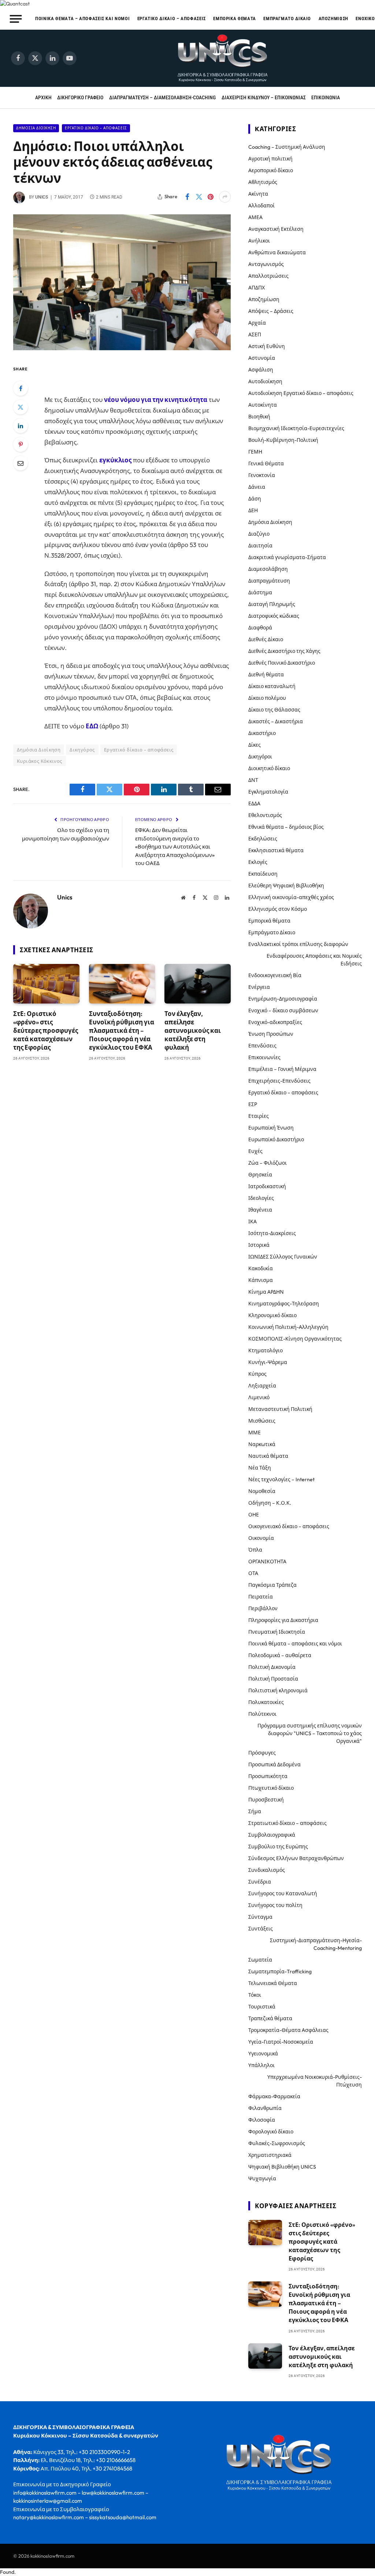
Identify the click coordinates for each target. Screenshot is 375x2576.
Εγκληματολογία (268, 792)
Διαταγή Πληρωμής (272, 604)
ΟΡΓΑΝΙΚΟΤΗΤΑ (267, 1562)
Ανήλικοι (259, 241)
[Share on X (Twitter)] (199, 197)
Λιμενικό (259, 1397)
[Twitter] (21, 407)
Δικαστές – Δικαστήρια (276, 721)
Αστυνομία (262, 358)
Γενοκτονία (262, 475)
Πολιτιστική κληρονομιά (278, 1690)
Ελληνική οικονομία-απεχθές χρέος (291, 897)
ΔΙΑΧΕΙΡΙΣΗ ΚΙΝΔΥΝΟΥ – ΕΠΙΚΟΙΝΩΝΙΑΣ (264, 97)
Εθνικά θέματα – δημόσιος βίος (286, 827)
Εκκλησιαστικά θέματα (276, 850)
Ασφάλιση (261, 370)
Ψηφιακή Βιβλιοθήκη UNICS (282, 2167)
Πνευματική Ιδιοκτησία (277, 1632)
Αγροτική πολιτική (270, 159)
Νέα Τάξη (260, 1468)
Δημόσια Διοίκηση (36, 128)
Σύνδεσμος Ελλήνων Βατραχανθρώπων (296, 1858)
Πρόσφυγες (262, 1753)
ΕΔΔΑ (254, 803)
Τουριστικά (262, 2007)
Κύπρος (257, 1374)
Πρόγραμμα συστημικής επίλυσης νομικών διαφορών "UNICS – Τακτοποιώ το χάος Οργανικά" (310, 1733)
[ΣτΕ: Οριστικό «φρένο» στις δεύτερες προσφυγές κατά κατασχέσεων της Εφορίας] (46, 984)
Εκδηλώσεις (263, 839)
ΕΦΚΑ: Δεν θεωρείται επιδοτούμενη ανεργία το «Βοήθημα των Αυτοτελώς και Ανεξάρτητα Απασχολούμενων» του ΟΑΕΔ (175, 847)
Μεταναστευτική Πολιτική (280, 1409)
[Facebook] (21, 388)
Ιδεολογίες (261, 1198)
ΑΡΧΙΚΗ (43, 97)
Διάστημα (260, 592)
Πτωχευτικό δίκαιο (271, 1788)
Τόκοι (255, 1995)
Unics (42, 197)
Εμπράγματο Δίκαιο (287, 19)
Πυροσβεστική (266, 1800)
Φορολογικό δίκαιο (271, 2132)
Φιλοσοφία (262, 2120)
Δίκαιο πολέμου (267, 698)
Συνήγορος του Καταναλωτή (283, 1893)
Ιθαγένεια (260, 1210)
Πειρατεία (261, 1597)
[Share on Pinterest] (211, 197)
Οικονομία (261, 1538)
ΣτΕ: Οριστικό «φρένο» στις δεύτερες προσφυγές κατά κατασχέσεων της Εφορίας (46, 1030)
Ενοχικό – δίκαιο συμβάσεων (283, 1010)
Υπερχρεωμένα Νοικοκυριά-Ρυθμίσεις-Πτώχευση (315, 2081)
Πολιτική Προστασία (273, 1679)
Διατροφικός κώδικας (274, 616)
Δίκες (255, 745)
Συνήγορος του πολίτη (275, 1905)
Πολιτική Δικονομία (272, 1667)
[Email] (21, 463)
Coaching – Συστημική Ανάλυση (287, 147)
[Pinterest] (21, 444)
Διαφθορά (260, 628)
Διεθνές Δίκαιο (266, 639)
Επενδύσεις (262, 1046)
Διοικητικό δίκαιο (269, 768)
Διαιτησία (260, 546)
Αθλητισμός (263, 182)
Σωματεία (260, 1960)
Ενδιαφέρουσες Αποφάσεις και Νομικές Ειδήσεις (314, 960)
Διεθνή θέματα (266, 675)
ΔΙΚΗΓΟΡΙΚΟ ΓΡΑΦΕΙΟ (80, 97)
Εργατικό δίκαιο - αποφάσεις (96, 128)
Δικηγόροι (260, 757)
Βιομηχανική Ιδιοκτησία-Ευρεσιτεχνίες (296, 428)
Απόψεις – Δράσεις (271, 311)
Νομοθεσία (262, 1491)
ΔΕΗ (253, 510)
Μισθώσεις (262, 1421)
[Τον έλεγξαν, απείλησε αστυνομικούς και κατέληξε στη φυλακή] (198, 984)
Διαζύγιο (259, 534)
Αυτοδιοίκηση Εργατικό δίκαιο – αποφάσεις (301, 393)
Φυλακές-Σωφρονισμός (277, 2143)
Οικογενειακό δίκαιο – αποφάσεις (289, 1526)
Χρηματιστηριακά (270, 2155)
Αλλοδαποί (261, 206)
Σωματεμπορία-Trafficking (280, 1971)
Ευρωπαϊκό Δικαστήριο (276, 1139)
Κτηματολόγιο (266, 1350)
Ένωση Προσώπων (271, 1034)
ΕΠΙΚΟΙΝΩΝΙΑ (326, 97)
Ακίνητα (258, 194)
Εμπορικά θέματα (235, 19)
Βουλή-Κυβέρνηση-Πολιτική (283, 440)
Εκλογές (258, 862)
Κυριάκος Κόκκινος (40, 761)
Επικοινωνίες (264, 1057)
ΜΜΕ (255, 1433)
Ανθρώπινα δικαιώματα (277, 252)
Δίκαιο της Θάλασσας (274, 710)
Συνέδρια (260, 1882)
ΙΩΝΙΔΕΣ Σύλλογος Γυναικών (283, 1257)
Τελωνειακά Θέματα (273, 1983)
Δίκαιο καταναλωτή (272, 686)
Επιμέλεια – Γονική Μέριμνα (282, 1069)
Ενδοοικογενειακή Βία (275, 975)
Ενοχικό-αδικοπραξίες (275, 1022)
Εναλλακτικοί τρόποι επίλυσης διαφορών (298, 944)
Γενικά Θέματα (266, 463)
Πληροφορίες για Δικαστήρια (283, 1620)
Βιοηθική (259, 417)
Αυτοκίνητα (263, 405)
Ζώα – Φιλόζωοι (268, 1163)
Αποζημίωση (333, 19)
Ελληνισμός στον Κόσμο (278, 909)
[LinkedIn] (21, 426)
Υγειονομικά (263, 2054)
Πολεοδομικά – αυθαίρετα (280, 1655)
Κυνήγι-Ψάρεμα (268, 1362)
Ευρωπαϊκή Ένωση (271, 1128)
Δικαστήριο (262, 733)
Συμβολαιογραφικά (272, 1835)
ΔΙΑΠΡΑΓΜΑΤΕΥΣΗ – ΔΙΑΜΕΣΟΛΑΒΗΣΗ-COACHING (162, 97)
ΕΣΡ (253, 1104)
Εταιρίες (259, 1116)
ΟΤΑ (253, 1573)
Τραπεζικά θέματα (270, 2018)
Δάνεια (257, 487)
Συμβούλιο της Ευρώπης (278, 1847)
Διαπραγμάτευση (269, 581)
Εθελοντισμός (265, 815)
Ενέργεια (259, 987)
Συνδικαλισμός (267, 1870)
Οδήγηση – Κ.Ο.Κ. (270, 1503)
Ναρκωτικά (262, 1444)
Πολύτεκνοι (262, 1714)
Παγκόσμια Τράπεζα (272, 1585)
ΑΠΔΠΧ (257, 288)
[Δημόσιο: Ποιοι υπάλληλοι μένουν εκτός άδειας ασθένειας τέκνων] (122, 348)
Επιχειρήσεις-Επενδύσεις (279, 1081)
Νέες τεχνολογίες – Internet (281, 1479)
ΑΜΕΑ (255, 217)
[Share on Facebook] (187, 197)
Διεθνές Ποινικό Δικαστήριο (282, 663)
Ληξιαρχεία (262, 1386)
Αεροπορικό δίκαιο (271, 170)
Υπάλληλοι (261, 2065)
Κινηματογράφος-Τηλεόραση (284, 1304)
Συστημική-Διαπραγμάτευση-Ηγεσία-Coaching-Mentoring (316, 1944)
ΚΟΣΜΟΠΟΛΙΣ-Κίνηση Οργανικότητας (295, 1339)
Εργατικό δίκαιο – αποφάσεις (172, 19)
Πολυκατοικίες (266, 1702)
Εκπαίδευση (263, 874)
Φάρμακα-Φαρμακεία (274, 2096)
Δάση (255, 499)
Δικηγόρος (82, 750)
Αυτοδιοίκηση (265, 381)
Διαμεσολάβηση (268, 569)
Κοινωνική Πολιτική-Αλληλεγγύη (288, 1327)
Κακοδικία (261, 1268)
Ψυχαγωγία (262, 2178)
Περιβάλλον (263, 1608)
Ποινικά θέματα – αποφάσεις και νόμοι (82, 19)
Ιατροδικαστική (267, 1186)
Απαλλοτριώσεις (268, 276)
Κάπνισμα (261, 1280)
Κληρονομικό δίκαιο (272, 1315)
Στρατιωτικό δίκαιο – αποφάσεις (287, 1823)
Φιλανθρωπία (265, 2108)
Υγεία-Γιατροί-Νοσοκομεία (281, 2042)
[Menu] (16, 19)
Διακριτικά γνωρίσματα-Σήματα (287, 557)
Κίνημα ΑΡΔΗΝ (266, 1292)
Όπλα (255, 1550)
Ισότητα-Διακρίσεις (272, 1233)
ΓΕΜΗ (255, 452)
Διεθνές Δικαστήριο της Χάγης (284, 651)
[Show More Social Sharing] (225, 197)
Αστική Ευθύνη (267, 346)
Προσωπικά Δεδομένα (274, 1764)
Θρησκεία (260, 1175)
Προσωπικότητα (268, 1776)
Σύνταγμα (260, 1917)
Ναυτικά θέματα (268, 1456)
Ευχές (255, 1151)
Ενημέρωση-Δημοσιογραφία (283, 999)
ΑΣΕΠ (255, 335)
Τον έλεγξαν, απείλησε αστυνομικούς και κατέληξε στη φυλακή (193, 1030)
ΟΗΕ (254, 1515)
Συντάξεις (261, 1929)
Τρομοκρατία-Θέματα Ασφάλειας (288, 2030)
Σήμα (255, 1811)
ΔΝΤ (253, 780)
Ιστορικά (259, 1245)
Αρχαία (257, 323)
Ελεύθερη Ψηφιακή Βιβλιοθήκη (286, 886)
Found (7, 2572)
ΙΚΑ (253, 1222)
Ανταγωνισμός (266, 264)
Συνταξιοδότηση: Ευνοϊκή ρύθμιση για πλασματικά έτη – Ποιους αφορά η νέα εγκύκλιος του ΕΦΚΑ (122, 1030)
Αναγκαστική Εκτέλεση (276, 229)
